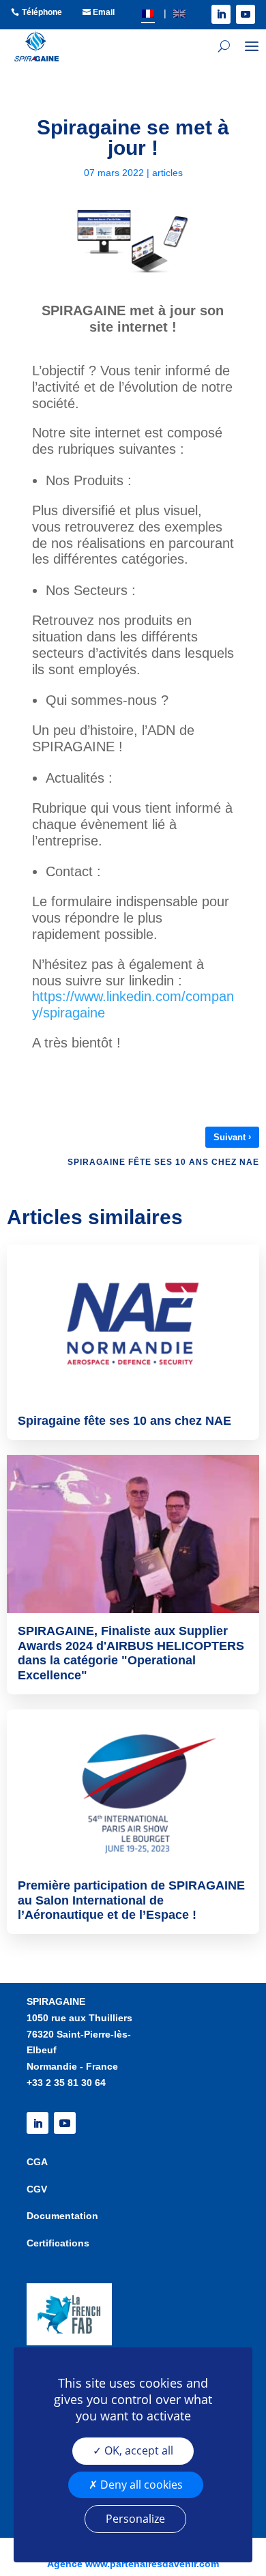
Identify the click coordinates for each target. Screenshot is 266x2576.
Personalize (135, 2519)
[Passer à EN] (179, 13)
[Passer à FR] (148, 13)
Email (104, 12)
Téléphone (42, 12)
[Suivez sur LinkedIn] (221, 14)
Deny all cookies (140, 2485)
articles (167, 173)
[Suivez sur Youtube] (246, 14)
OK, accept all (137, 2450)
